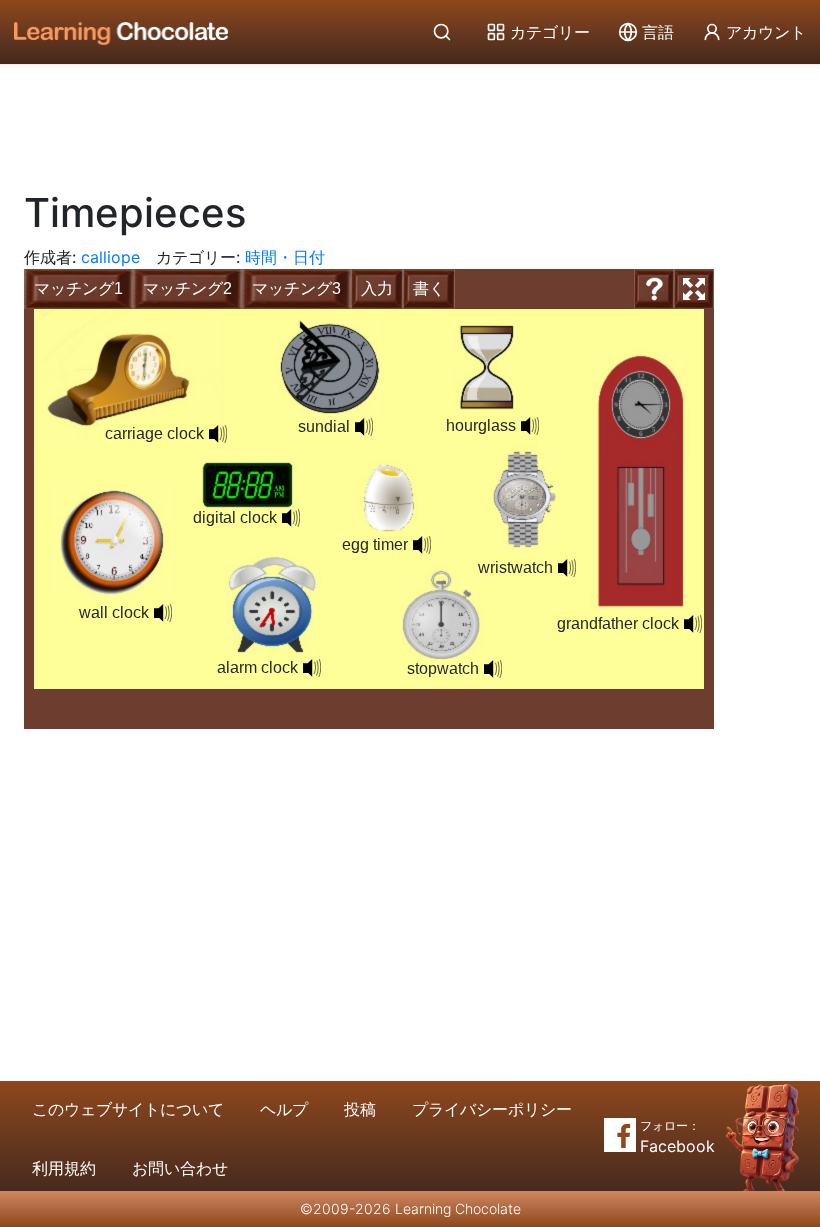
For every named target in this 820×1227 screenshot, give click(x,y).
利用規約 (64, 1168)
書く (429, 288)
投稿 (360, 1109)
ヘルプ (284, 1109)
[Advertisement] (410, 120)
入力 (377, 288)
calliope (110, 257)
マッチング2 (187, 288)
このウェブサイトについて (128, 1109)
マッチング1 (78, 288)
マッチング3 (296, 288)
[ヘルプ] (654, 289)
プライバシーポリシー (492, 1109)
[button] (567, 568)
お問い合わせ (180, 1168)
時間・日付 (285, 257)
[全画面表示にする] (694, 289)
